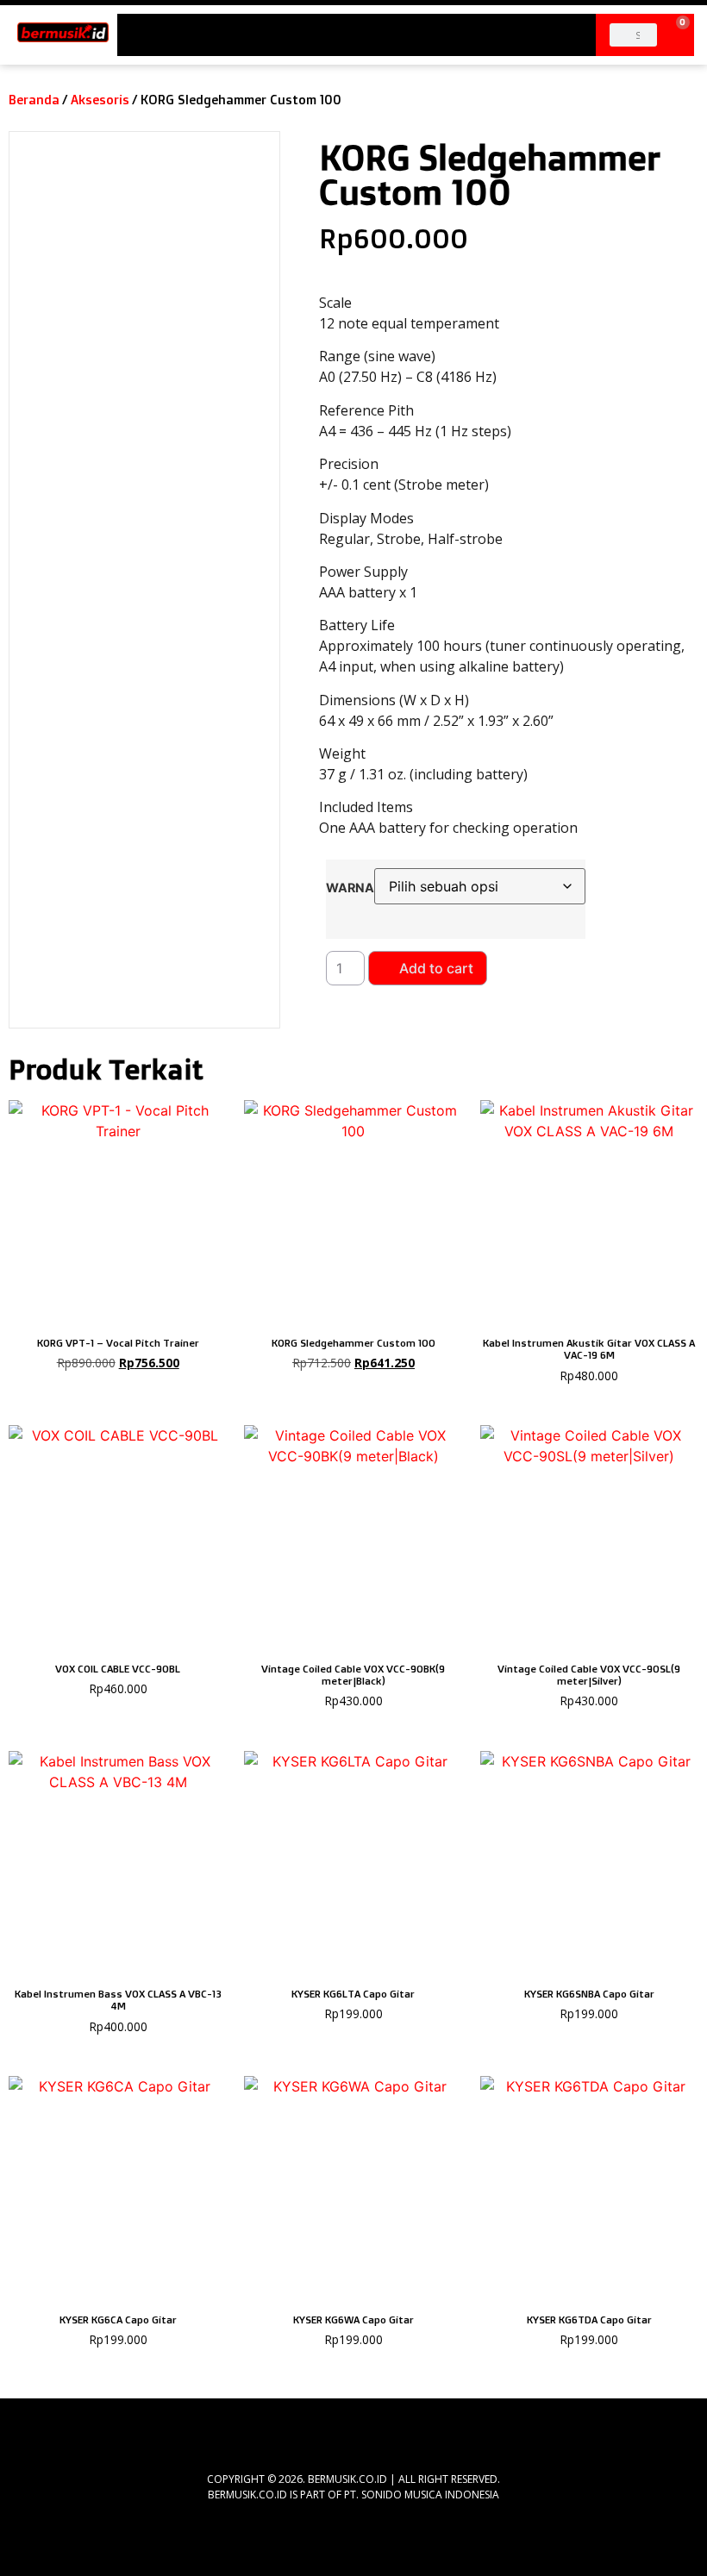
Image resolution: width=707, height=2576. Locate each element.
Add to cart (436, 968)
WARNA (350, 888)
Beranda (34, 100)
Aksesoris (100, 100)
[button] (357, 29)
